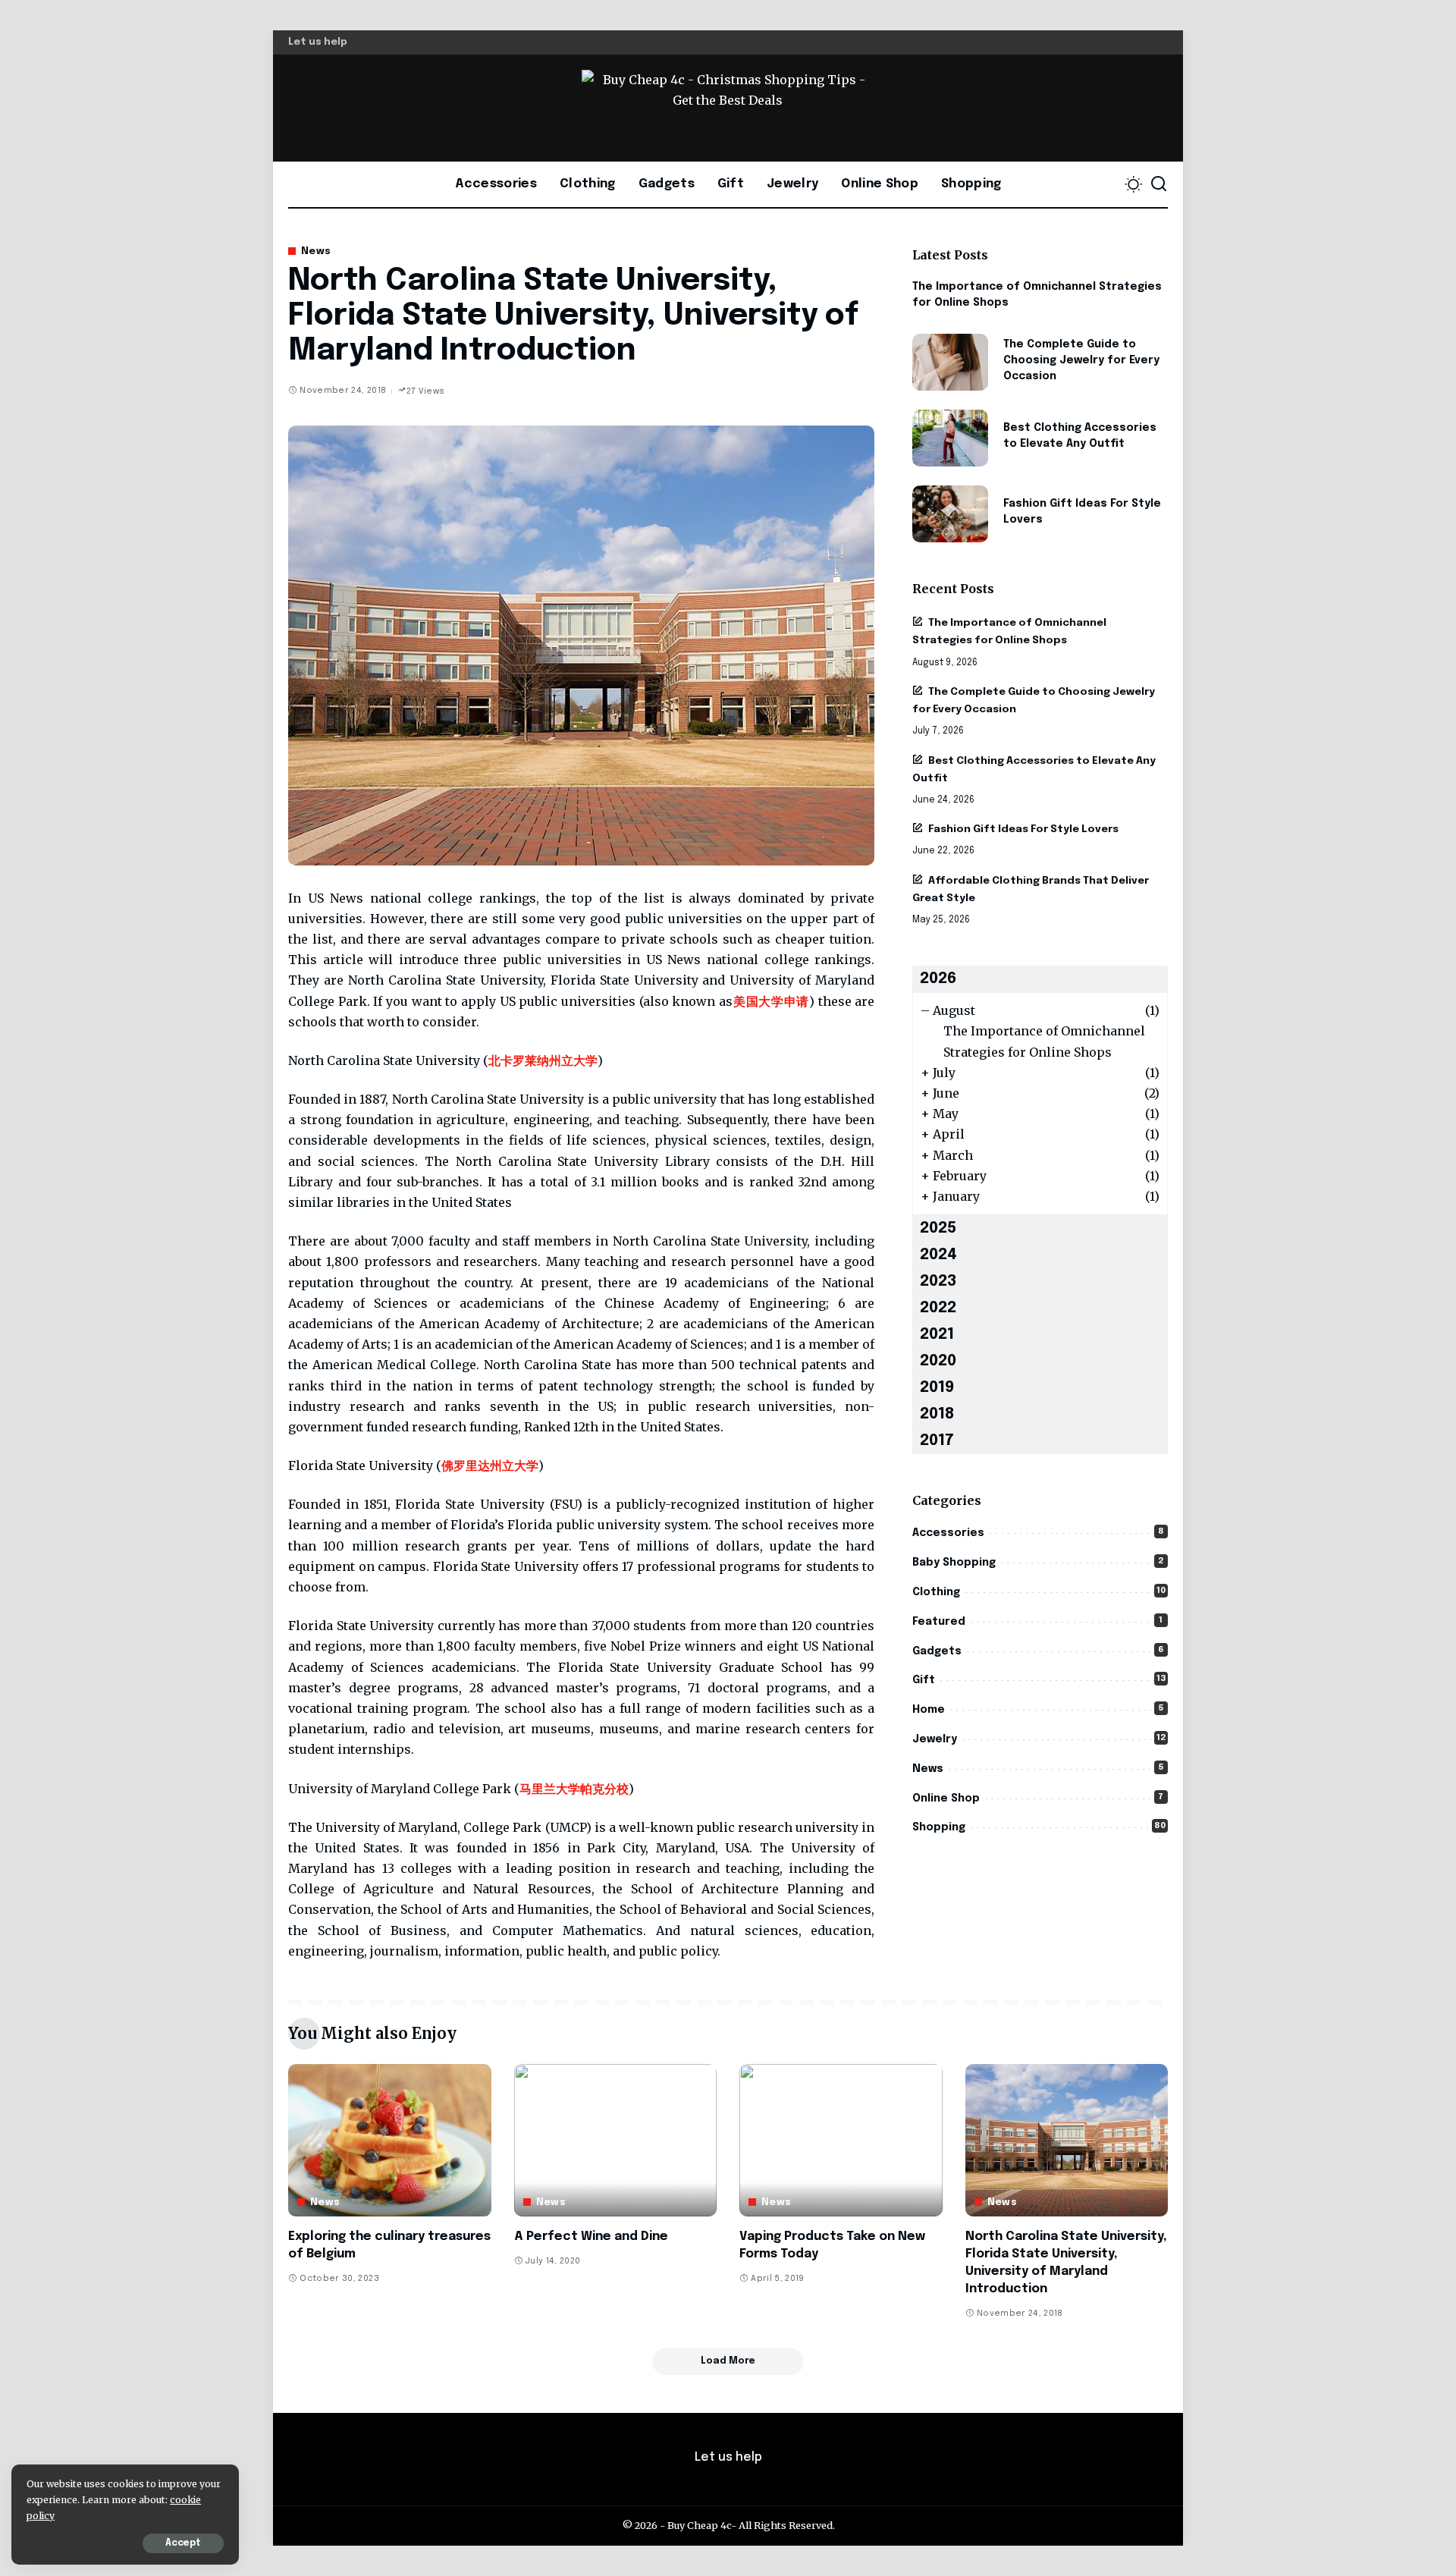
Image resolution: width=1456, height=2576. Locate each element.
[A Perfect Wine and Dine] (616, 2140)
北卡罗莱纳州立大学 (543, 1060)
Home (929, 1710)
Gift (924, 1680)
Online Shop (946, 1798)
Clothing (936, 1592)
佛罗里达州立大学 (490, 1465)
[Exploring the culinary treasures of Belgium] (390, 2140)
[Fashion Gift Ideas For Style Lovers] (950, 514)
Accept (183, 2543)
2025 (938, 1228)
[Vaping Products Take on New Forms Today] (841, 2140)
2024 (938, 1255)
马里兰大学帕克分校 (574, 1789)
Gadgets (937, 1651)
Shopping (939, 1827)
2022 (938, 1308)
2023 (938, 1282)
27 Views (425, 391)
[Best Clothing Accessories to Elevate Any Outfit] (950, 438)
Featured (939, 1622)
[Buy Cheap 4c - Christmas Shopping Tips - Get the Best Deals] (728, 108)
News (316, 251)
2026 (938, 979)
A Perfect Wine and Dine (591, 2237)
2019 (937, 1388)
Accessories (948, 1533)
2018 (937, 1414)
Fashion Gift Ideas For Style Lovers (1023, 829)
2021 (937, 1335)
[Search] (1159, 184)
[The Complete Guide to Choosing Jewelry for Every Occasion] (950, 362)
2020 (938, 1361)
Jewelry (935, 1739)
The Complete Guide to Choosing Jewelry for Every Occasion (1081, 360)
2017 (937, 1441)
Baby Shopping (954, 1563)
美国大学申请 (771, 1001)
